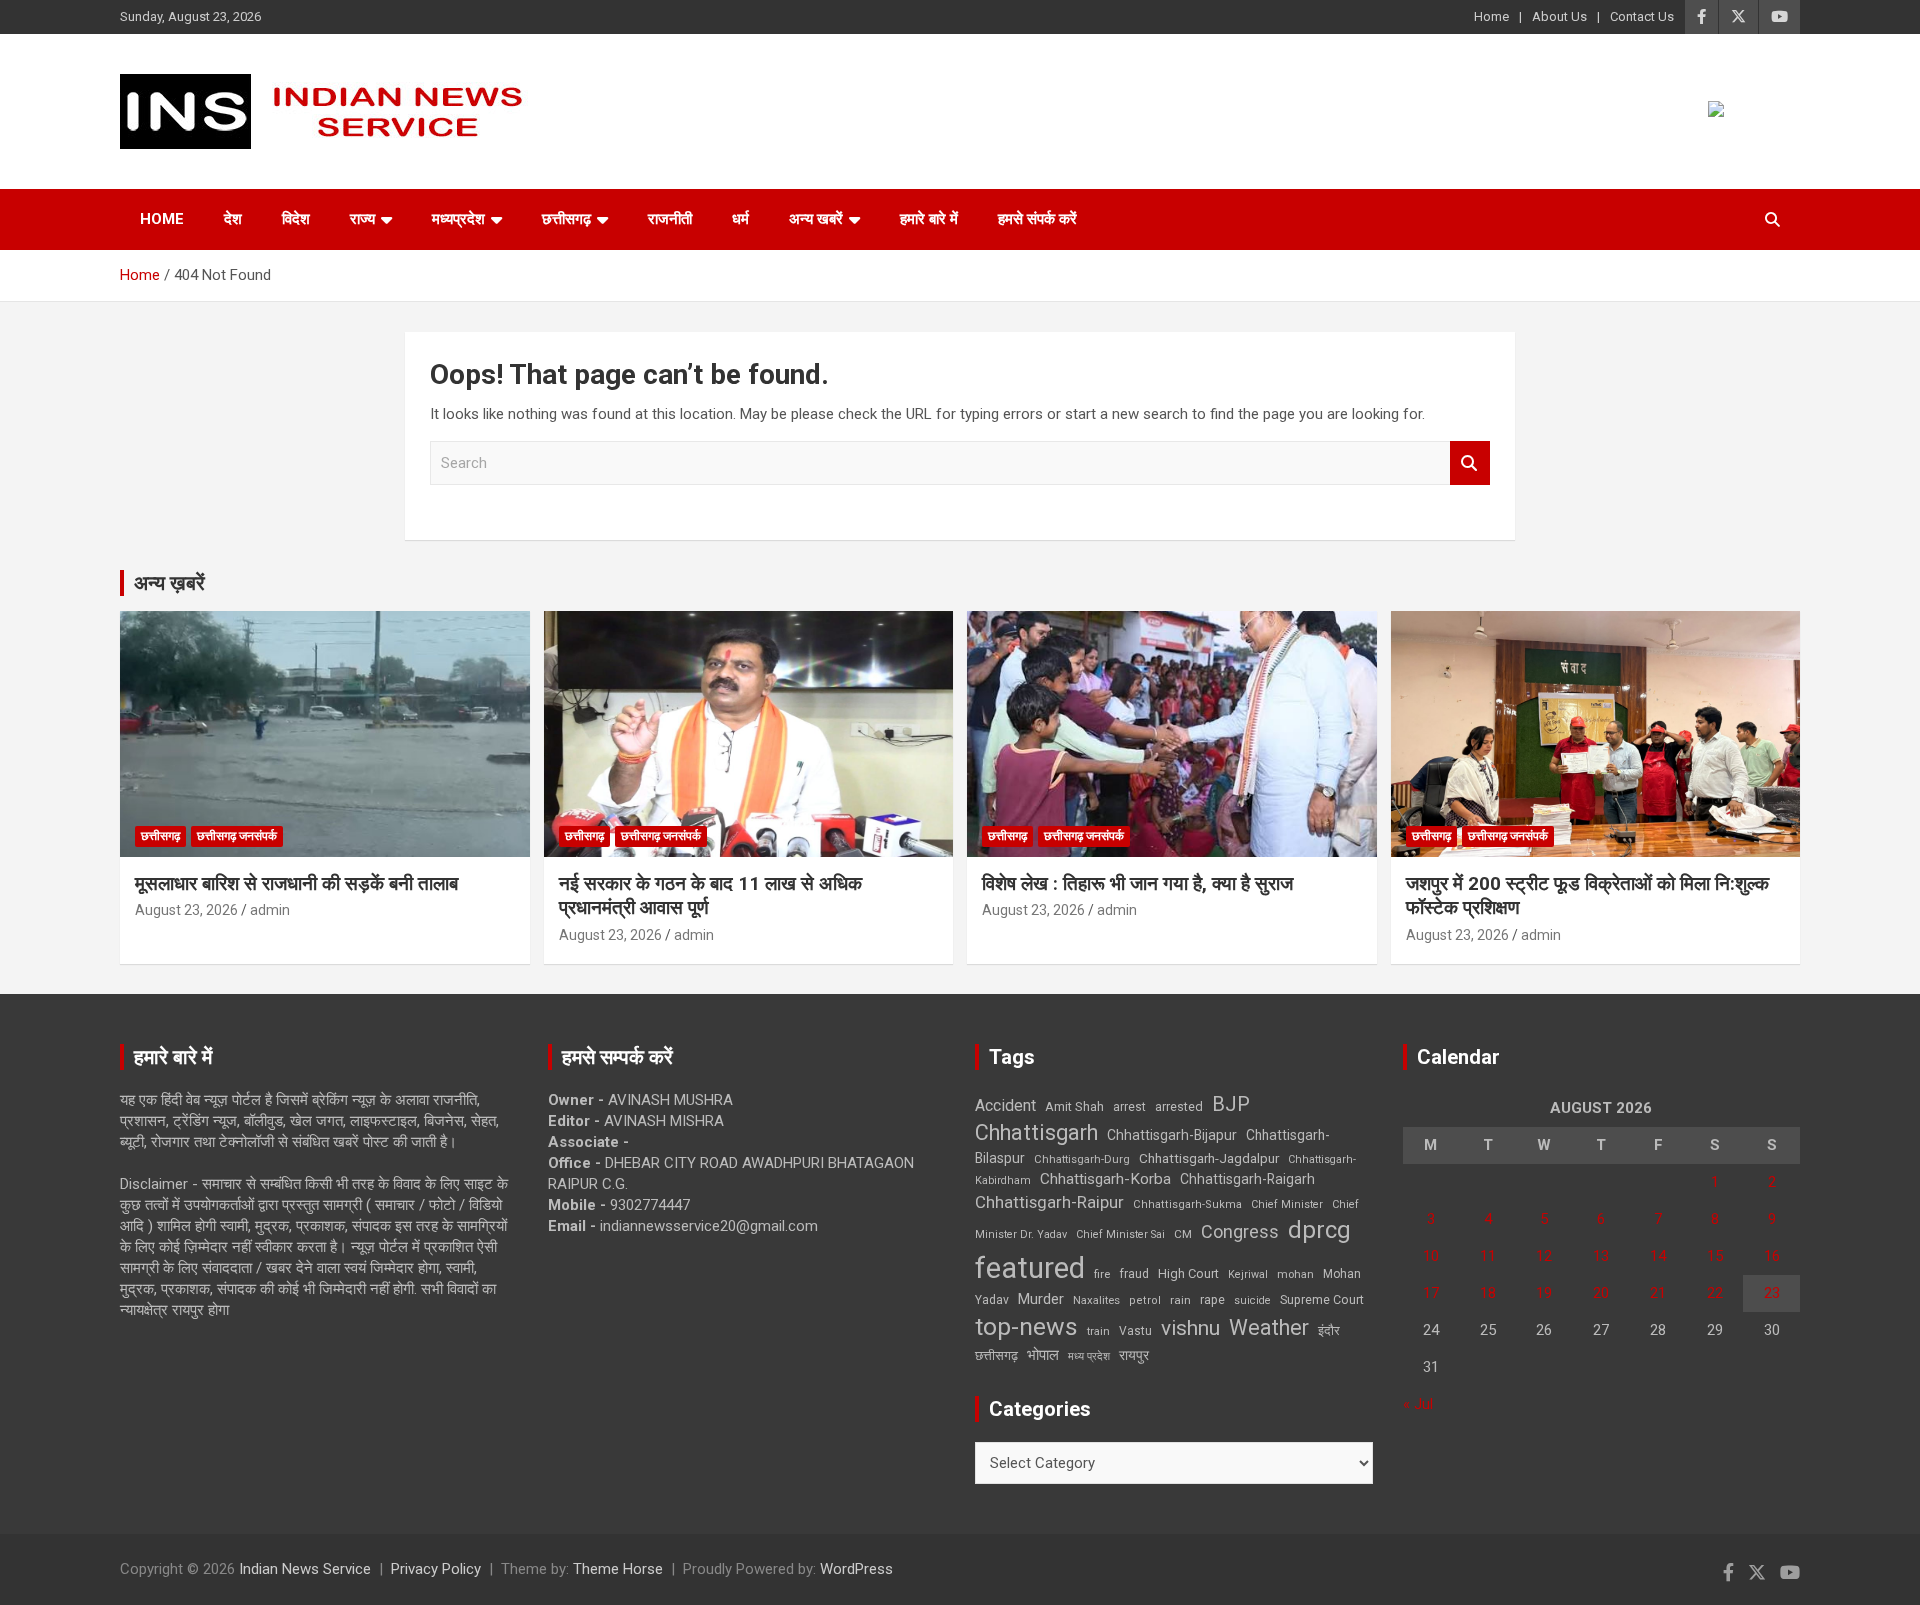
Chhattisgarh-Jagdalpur (1209, 1158)
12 (1544, 1256)
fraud (1134, 1274)
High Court (1188, 1273)
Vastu (1135, 1331)
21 (1658, 1293)
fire (1102, 1274)
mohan (1295, 1274)
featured (1030, 1268)
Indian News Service (305, 1569)
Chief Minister (1287, 1204)
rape (1212, 1299)
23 (1772, 1293)
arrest (1129, 1107)
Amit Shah (1074, 1106)
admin (270, 910)
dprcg (1319, 1230)
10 (1431, 1256)
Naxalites (1096, 1300)
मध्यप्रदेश (458, 219)
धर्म (740, 219)
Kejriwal (1248, 1274)
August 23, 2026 (186, 910)
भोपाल (1043, 1355)
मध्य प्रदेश (1089, 1356)
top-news (1026, 1326)
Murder (1041, 1299)
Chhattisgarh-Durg (1082, 1159)
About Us (1559, 16)
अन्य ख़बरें (169, 583)
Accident (1005, 1105)
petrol (1145, 1300)
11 (1488, 1256)
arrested (1179, 1106)
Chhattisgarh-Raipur (1049, 1202)
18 (1488, 1293)
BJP (1231, 1104)
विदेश (296, 219)
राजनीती (670, 219)
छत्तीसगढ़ (566, 219)
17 (1431, 1293)
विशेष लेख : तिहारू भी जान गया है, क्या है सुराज (1137, 883)
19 (1544, 1293)
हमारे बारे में (929, 219)
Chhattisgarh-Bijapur (1172, 1135)
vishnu (1190, 1328)
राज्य (362, 219)
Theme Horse (618, 1569)
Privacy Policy (436, 1569)
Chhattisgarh (1036, 1132)
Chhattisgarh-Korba (1105, 1179)
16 (1772, 1256)
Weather (1269, 1327)
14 (1658, 1256)
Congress (1240, 1231)
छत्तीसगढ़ (996, 1355)
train (1098, 1331)
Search (1470, 463)
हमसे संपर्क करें (1037, 219)
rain (1180, 1300)
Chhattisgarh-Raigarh (1247, 1179)
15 (1715, 1256)
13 (1601, 1256)
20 (1601, 1293)
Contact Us (1642, 16)
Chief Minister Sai (1120, 1234)
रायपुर (1134, 1355)
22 (1715, 1293)
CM (1183, 1234)
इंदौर (1329, 1330)
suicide (1252, 1300)
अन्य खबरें (816, 219)
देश (233, 219)
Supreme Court (1322, 1299)
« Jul (1418, 1404)
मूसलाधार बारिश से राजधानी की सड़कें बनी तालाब (296, 883)
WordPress (856, 1569)
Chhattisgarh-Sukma (1187, 1204)
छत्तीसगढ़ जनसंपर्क (237, 836)
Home (1491, 16)
